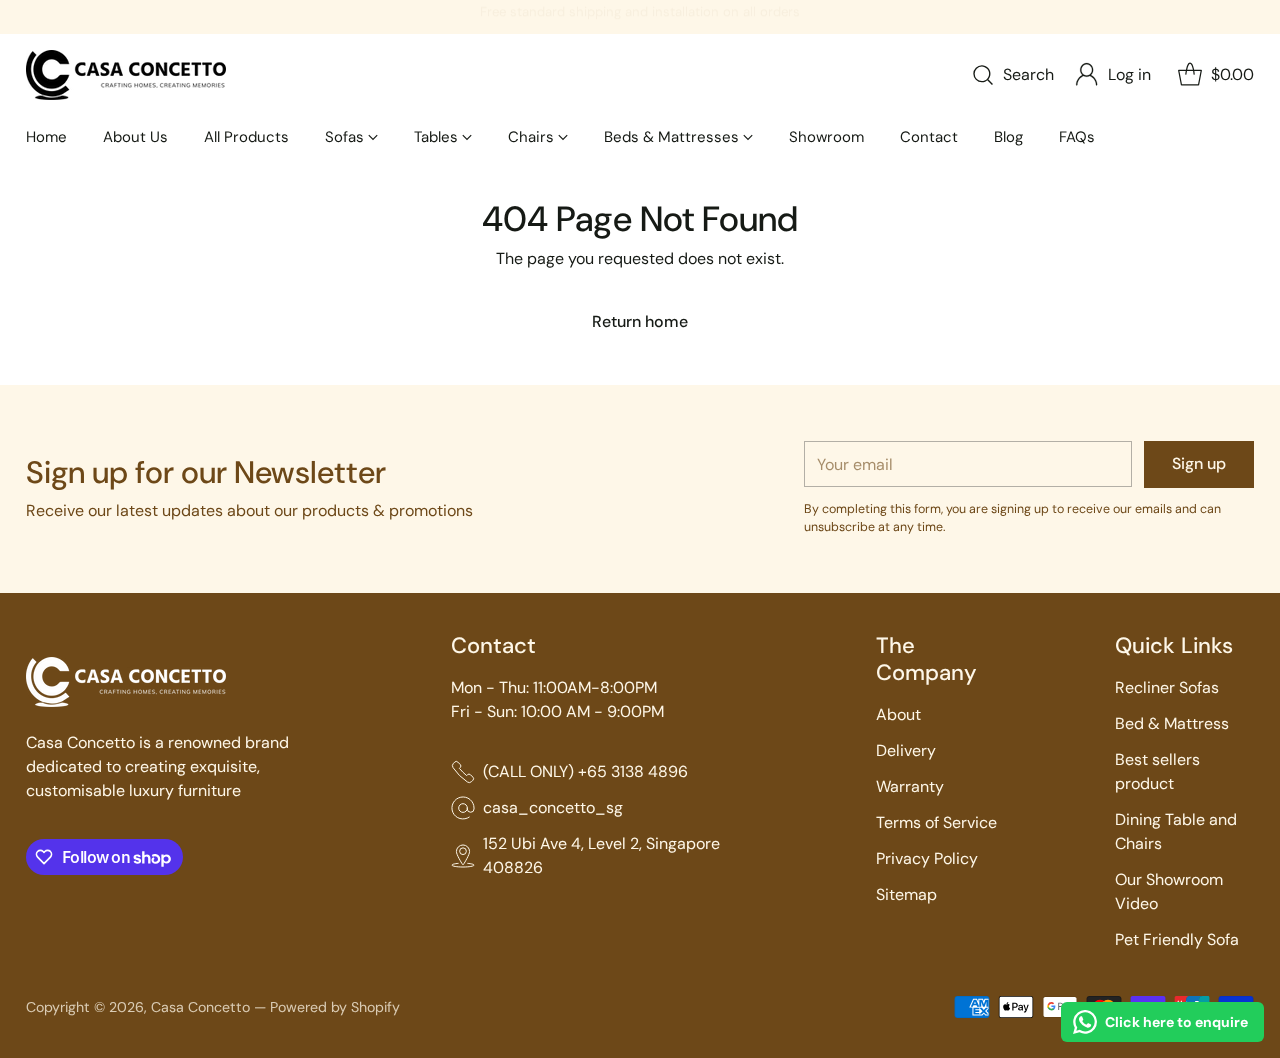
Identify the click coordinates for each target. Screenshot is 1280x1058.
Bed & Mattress (1172, 723)
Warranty (910, 786)
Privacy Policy (927, 858)
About (898, 714)
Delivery (906, 750)
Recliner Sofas (1167, 687)
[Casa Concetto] (126, 75)
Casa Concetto (200, 1007)
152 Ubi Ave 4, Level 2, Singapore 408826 (601, 855)
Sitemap (906, 894)
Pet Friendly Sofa (1177, 939)
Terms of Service (936, 822)
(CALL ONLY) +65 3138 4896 (585, 771)
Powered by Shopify (335, 1007)
